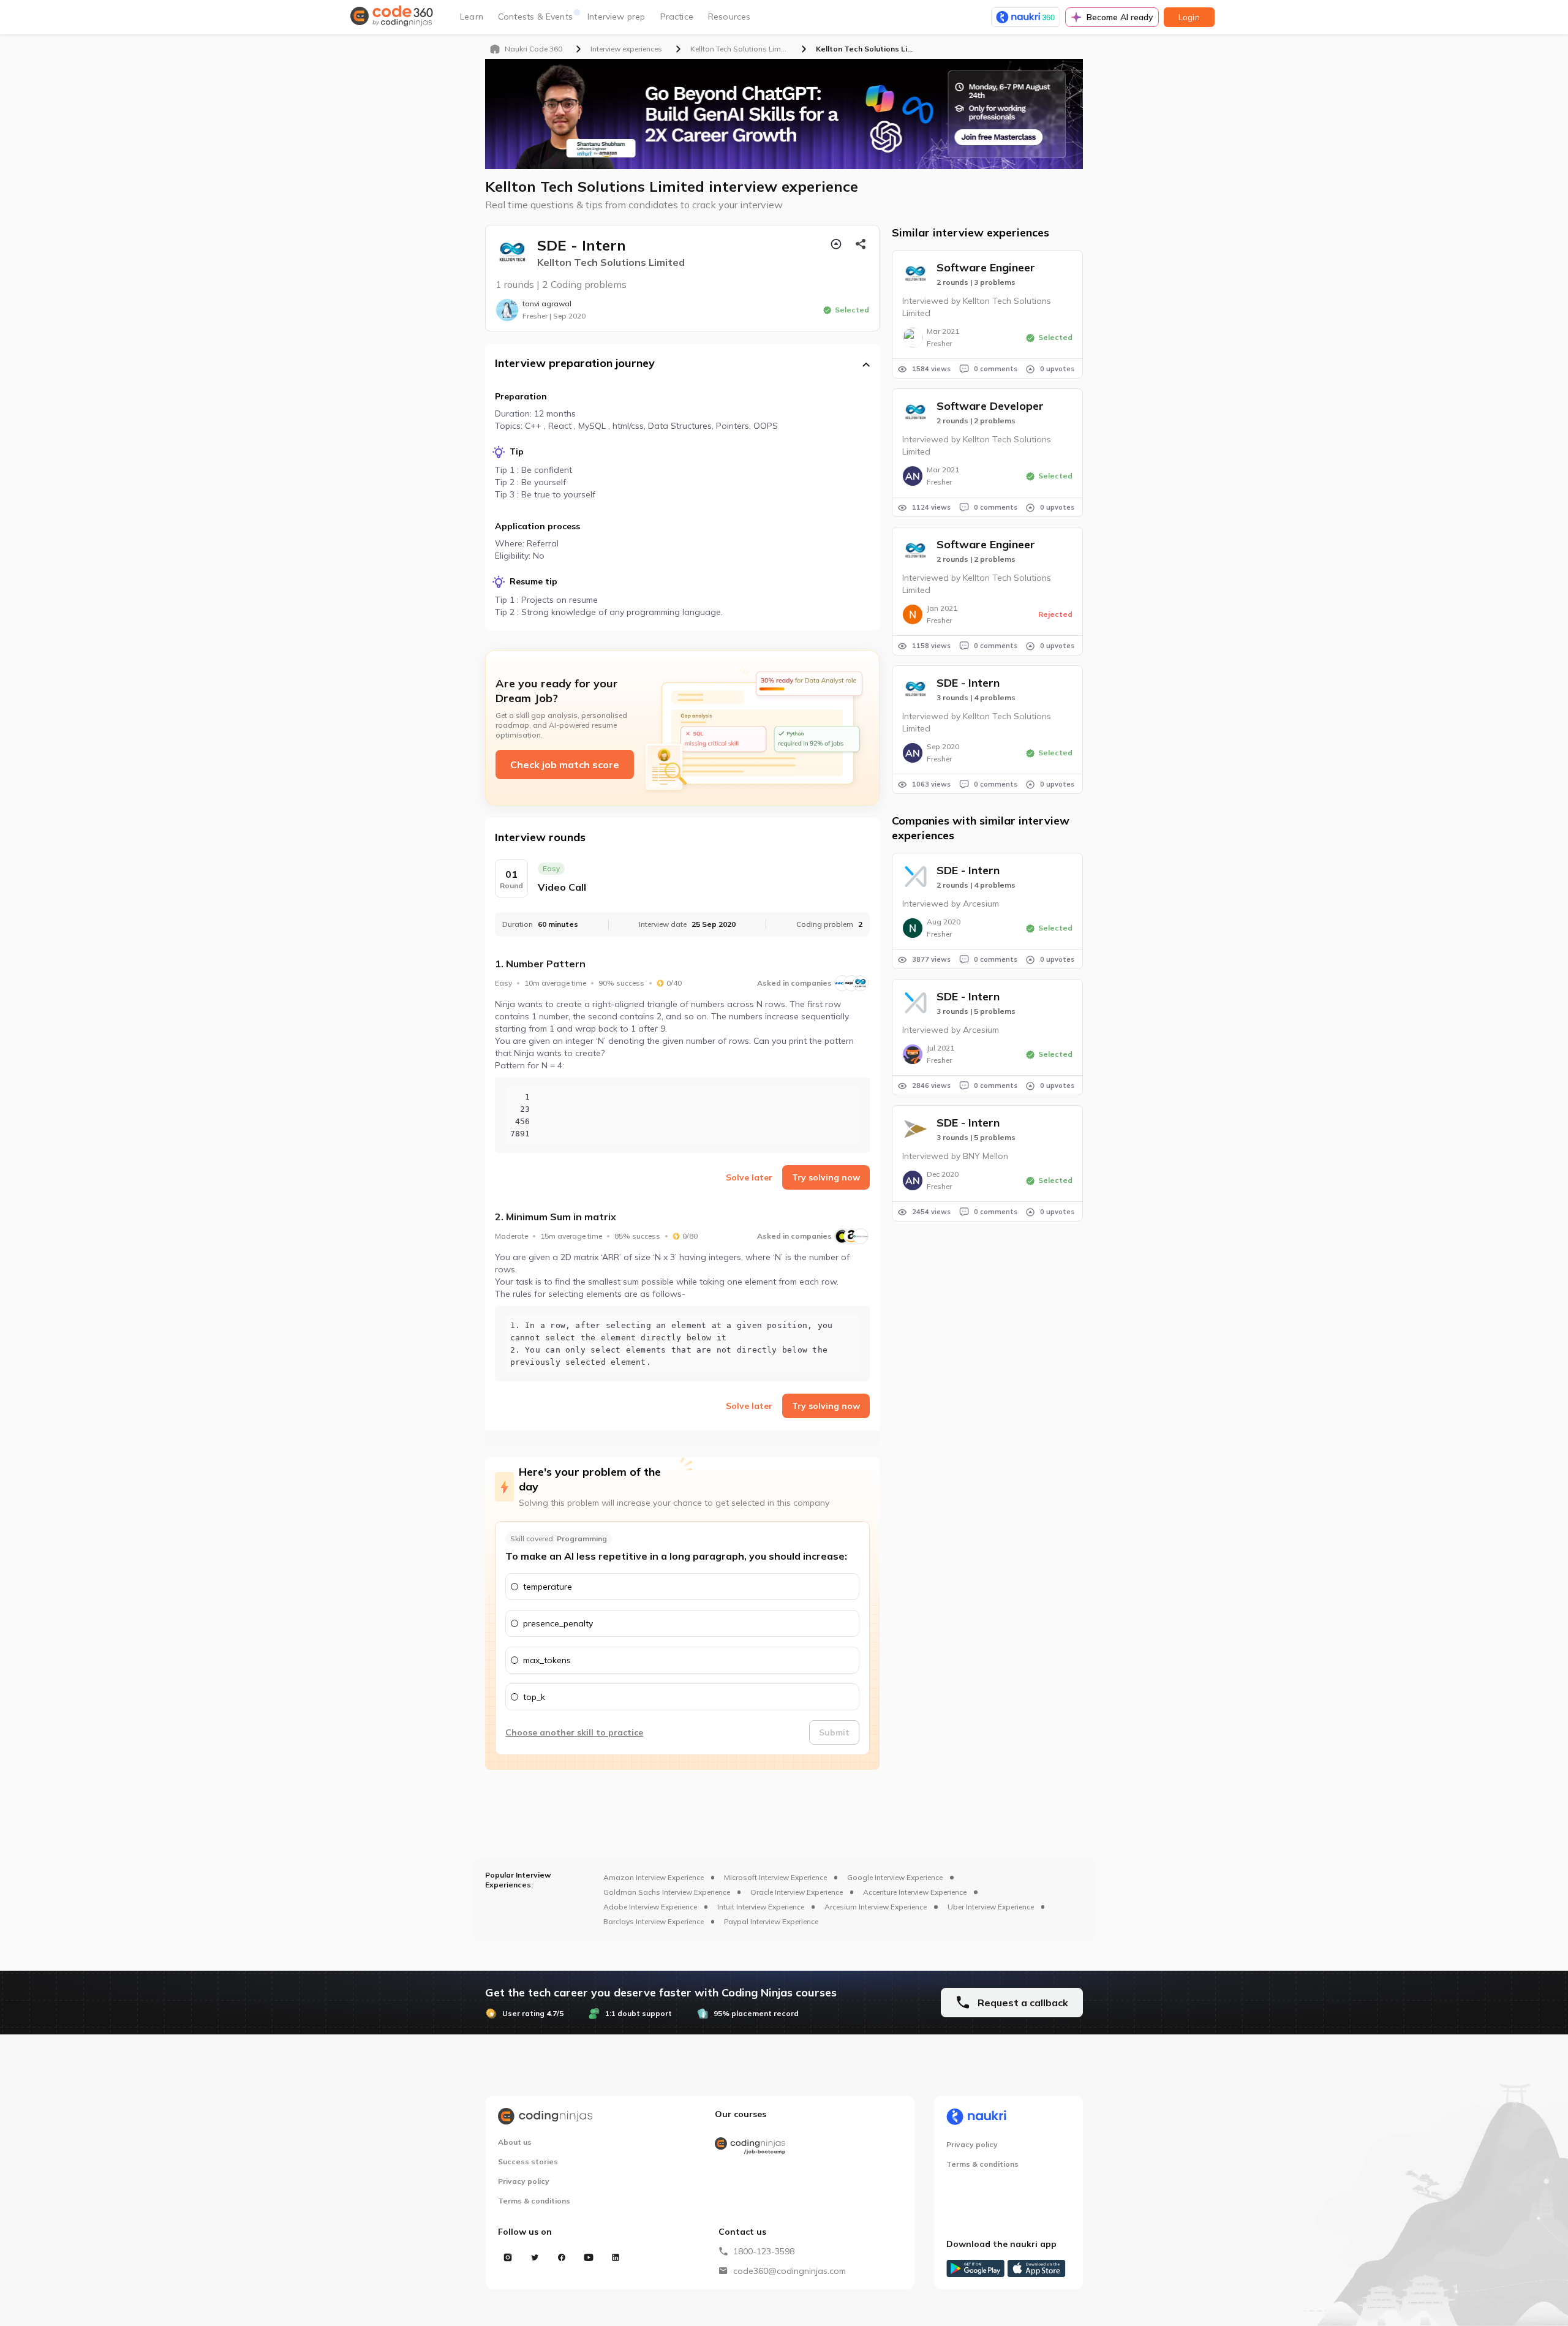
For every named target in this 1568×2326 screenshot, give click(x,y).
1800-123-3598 (764, 2251)
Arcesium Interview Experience (876, 1907)
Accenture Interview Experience (915, 1892)
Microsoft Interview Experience (775, 1877)
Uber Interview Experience (991, 1907)
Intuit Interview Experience (761, 1907)
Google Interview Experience (895, 1877)
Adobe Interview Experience (650, 1907)
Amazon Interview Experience (654, 1877)
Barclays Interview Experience (654, 1921)
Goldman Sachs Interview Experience (667, 1892)
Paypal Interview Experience (771, 1921)
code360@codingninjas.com (790, 2271)
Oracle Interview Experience (797, 1892)
